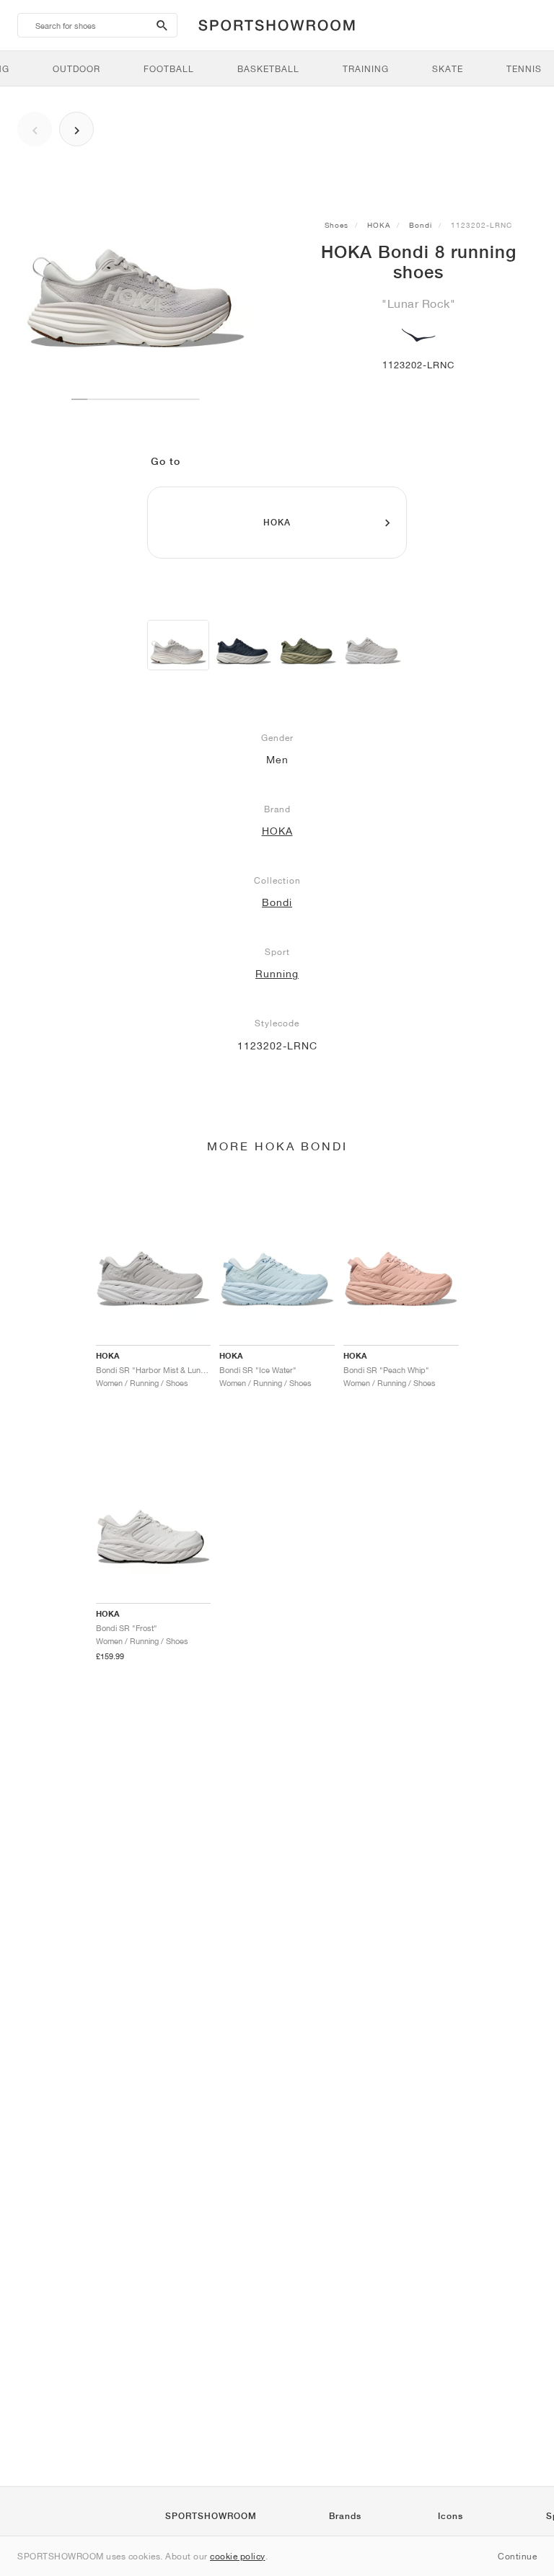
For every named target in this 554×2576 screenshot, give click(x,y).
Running (277, 974)
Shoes (337, 225)
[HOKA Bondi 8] (178, 645)
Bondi (421, 225)
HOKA (379, 225)
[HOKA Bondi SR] (243, 645)
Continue (517, 2556)
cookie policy (238, 2556)
